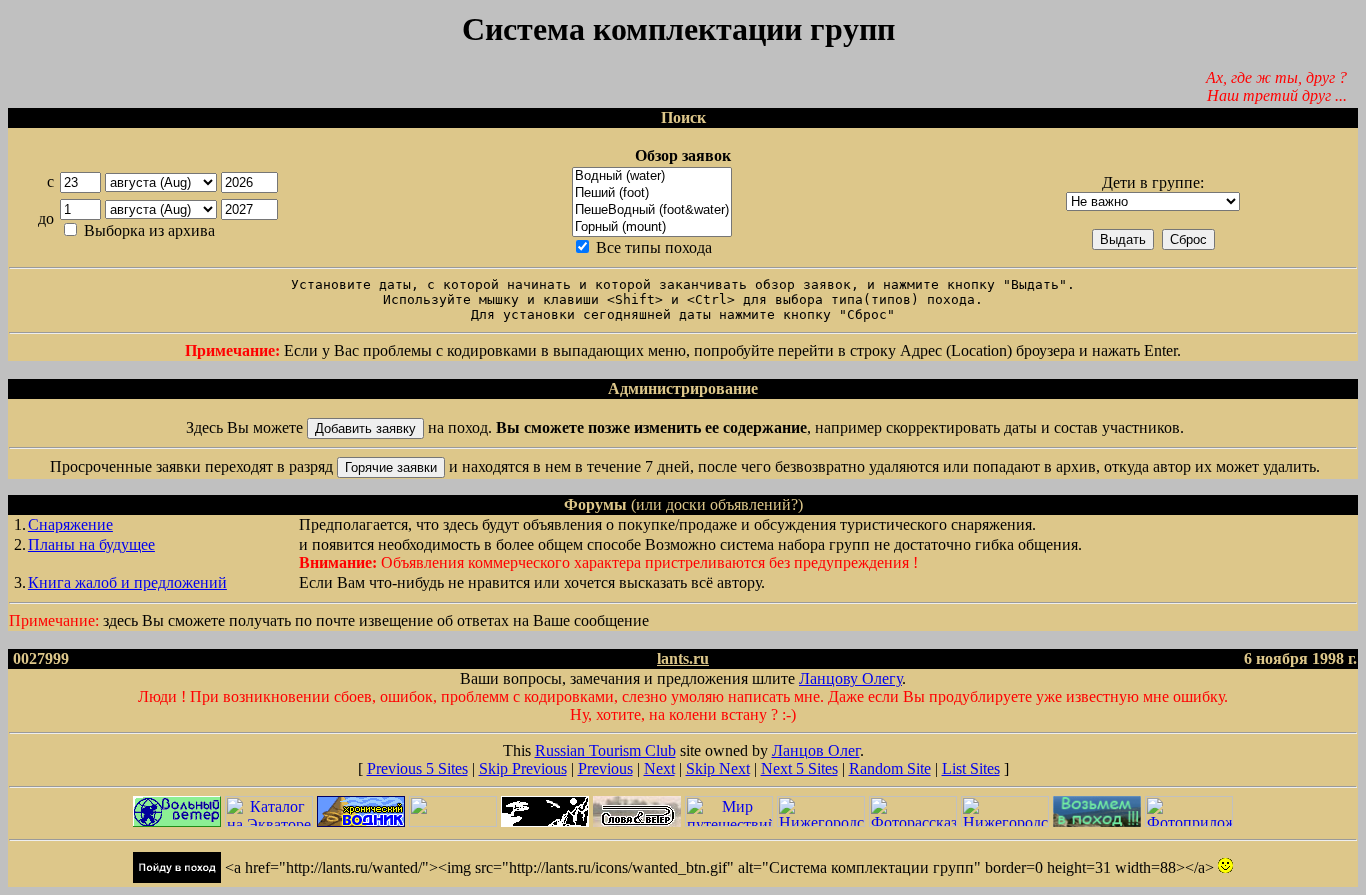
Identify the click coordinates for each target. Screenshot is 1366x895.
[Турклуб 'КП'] (1097, 821)
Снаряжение (70, 524)
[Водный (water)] (652, 176)
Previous (605, 768)
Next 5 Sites (799, 768)
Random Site (890, 768)
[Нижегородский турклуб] (1005, 821)
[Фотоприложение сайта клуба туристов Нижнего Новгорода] (1189, 821)
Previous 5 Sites (417, 768)
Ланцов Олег (816, 750)
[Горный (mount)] (652, 227)
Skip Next (718, 768)
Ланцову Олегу (850, 678)
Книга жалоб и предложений (127, 582)
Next (659, 768)
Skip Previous (523, 768)
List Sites (971, 768)
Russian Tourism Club (605, 750)
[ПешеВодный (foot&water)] (652, 210)
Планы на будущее (91, 544)
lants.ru (683, 658)
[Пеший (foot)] (652, 193)
